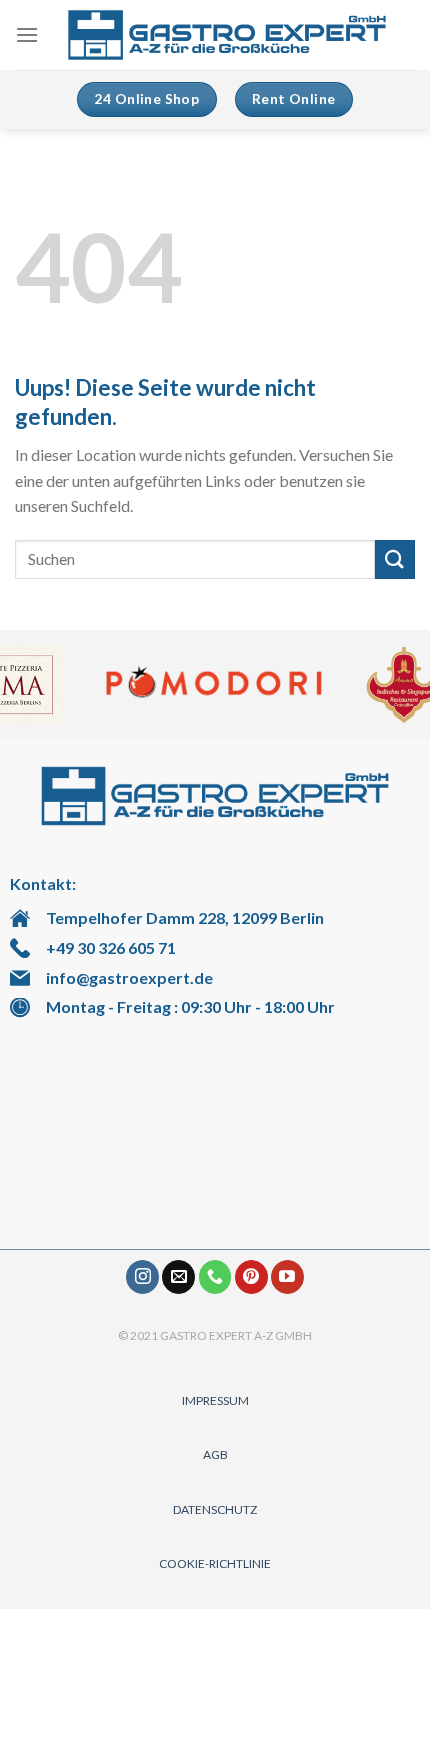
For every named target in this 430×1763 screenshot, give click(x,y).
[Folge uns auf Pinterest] (251, 1277)
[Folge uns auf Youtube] (287, 1277)
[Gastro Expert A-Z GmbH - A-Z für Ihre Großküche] (227, 35)
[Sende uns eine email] (178, 1277)
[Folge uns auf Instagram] (142, 1277)
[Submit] (395, 559)
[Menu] (27, 34)
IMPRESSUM (215, 1400)
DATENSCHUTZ (215, 1509)
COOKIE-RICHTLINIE (215, 1563)
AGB (215, 1454)
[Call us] (215, 1277)
